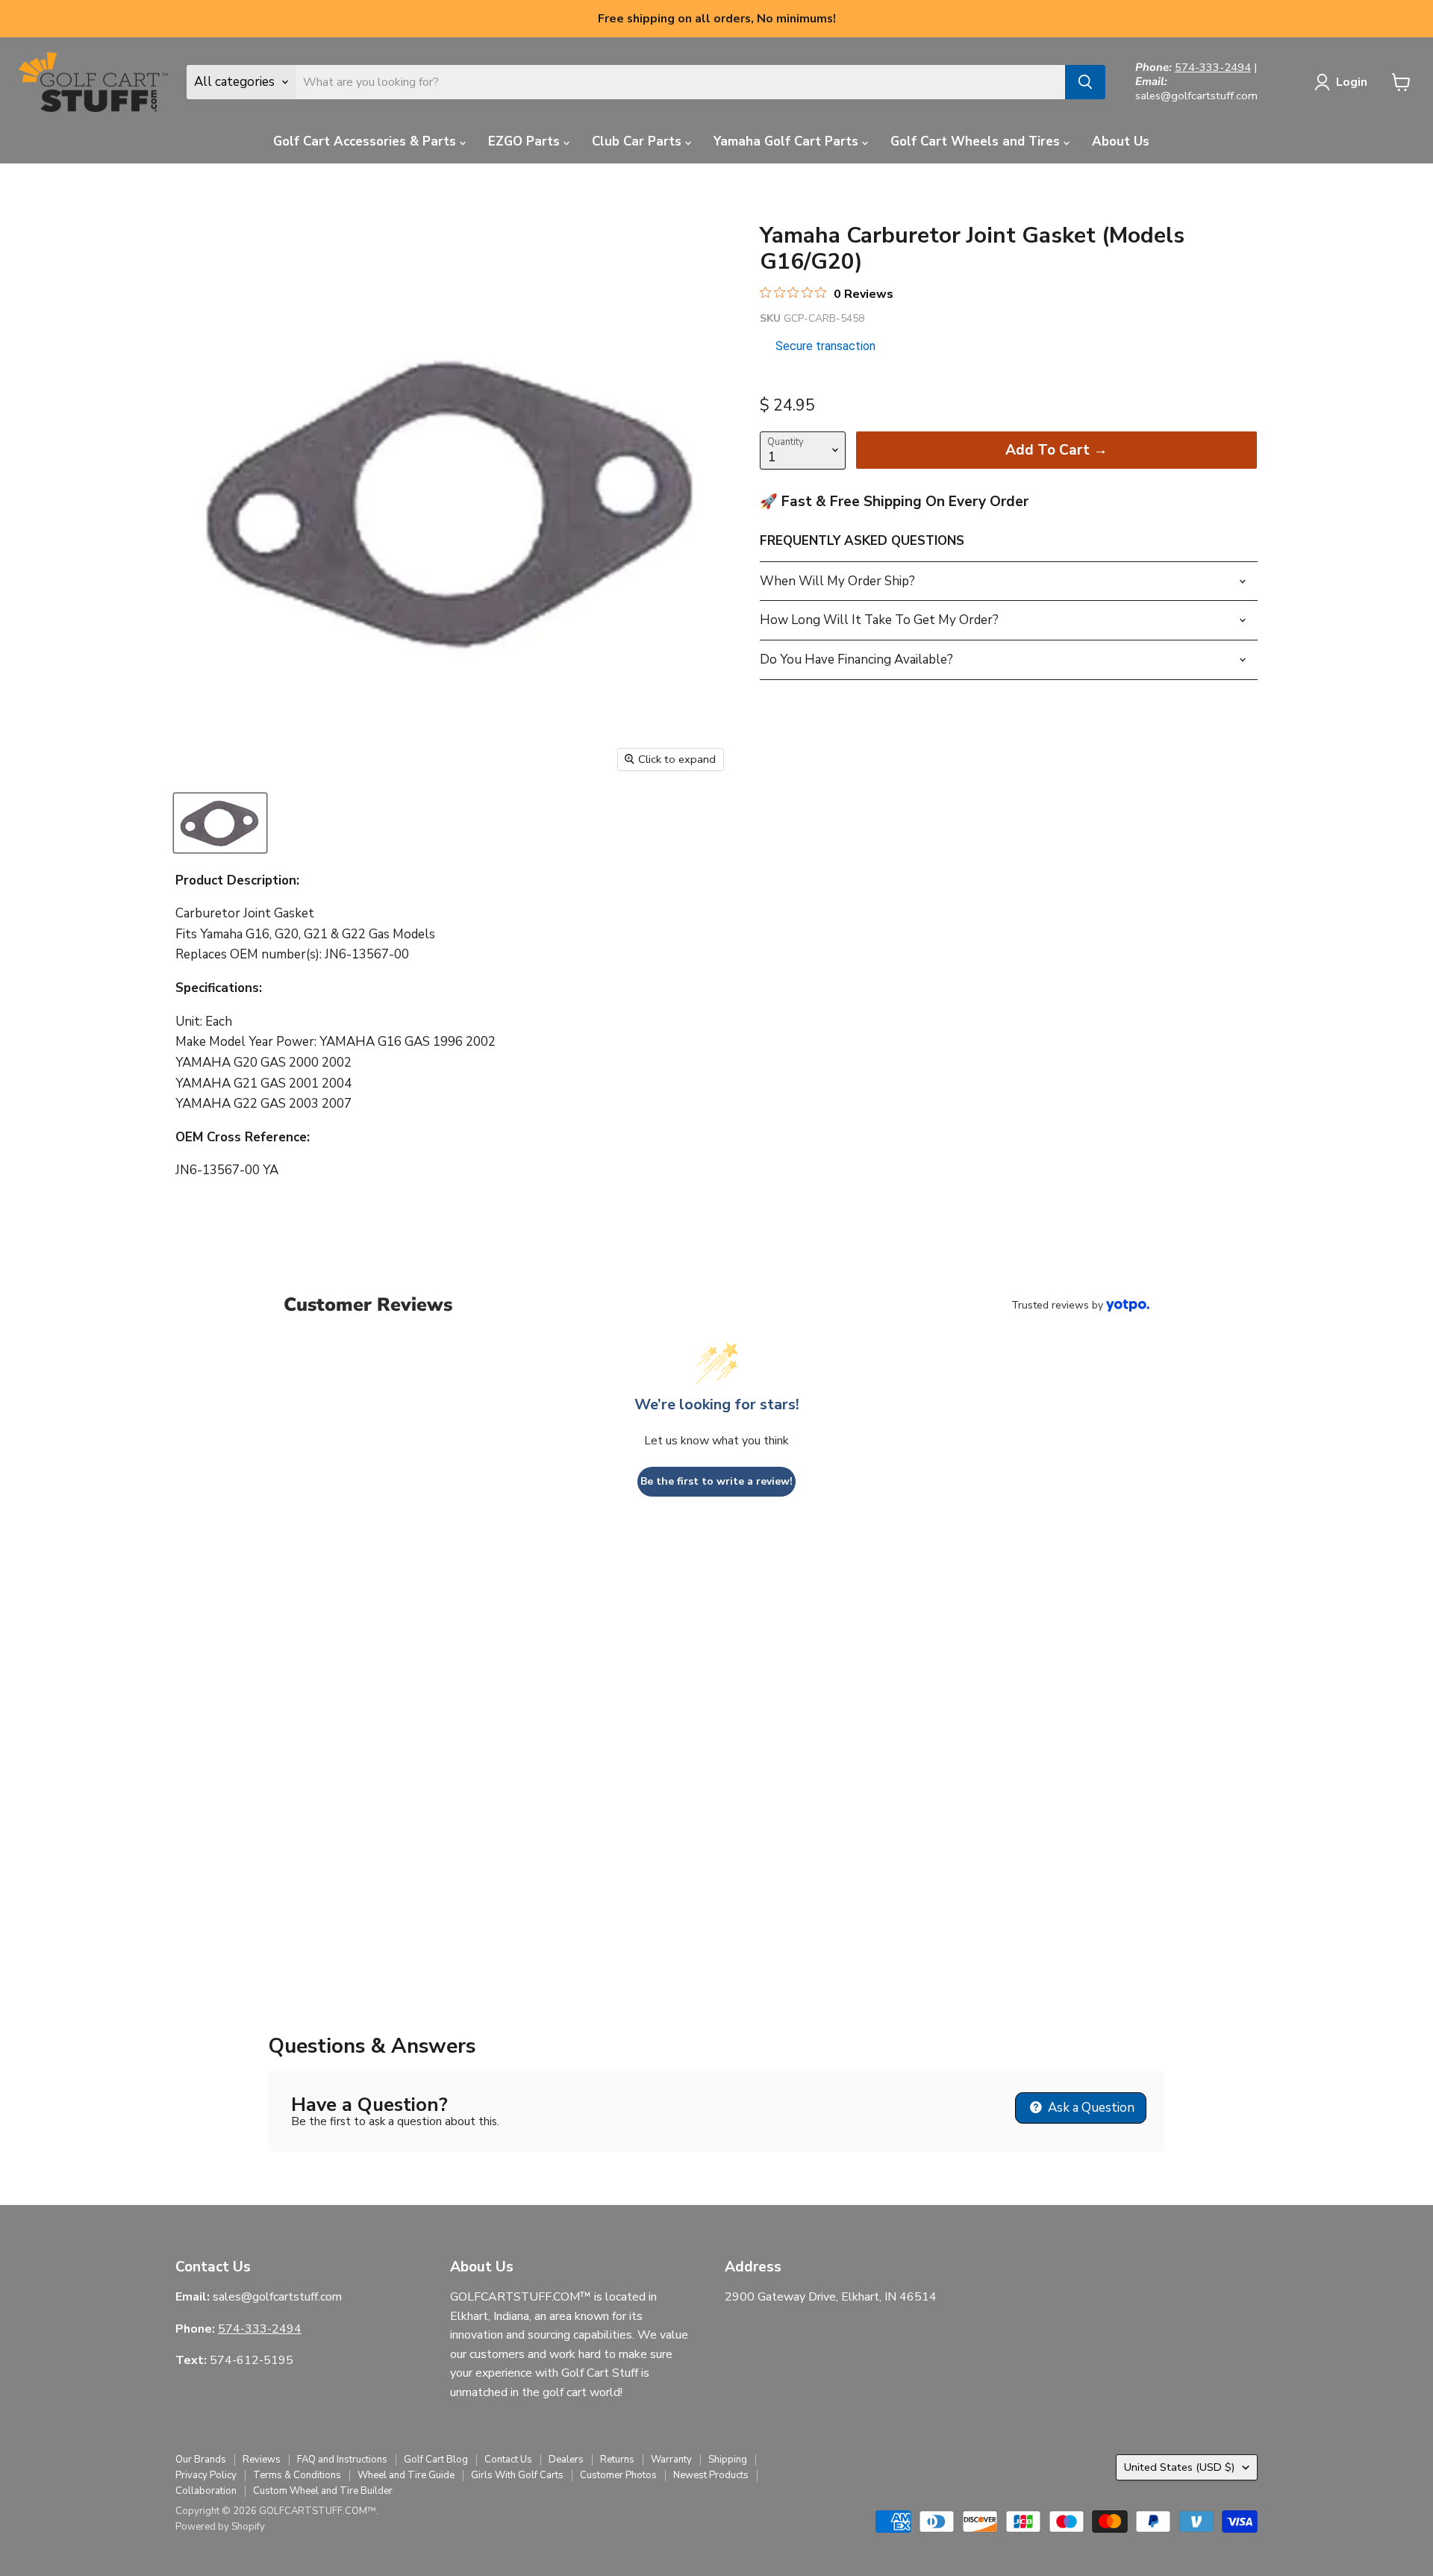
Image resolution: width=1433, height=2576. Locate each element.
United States (1180, 2467)
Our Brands (201, 2460)
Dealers (566, 2460)
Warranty (671, 2460)
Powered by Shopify (220, 2527)
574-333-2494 (1213, 67)
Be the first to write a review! (716, 1481)
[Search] (1085, 82)
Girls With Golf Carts (517, 2475)
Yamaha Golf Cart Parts (788, 141)
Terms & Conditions (297, 2475)
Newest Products (711, 2475)
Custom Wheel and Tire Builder (323, 2491)
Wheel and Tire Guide (406, 2475)
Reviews (262, 2460)
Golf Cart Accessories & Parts (366, 141)
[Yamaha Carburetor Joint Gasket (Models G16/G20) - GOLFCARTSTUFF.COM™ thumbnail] (220, 823)
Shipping (728, 2460)
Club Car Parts (639, 141)
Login (1352, 82)
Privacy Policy (206, 2475)
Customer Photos (618, 2475)
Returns (617, 2460)
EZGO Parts (526, 141)
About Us (1121, 141)
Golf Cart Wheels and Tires (977, 141)
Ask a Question (1090, 2108)
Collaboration (206, 2491)
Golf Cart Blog (436, 2460)
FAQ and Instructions (342, 2460)
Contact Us (508, 2460)
